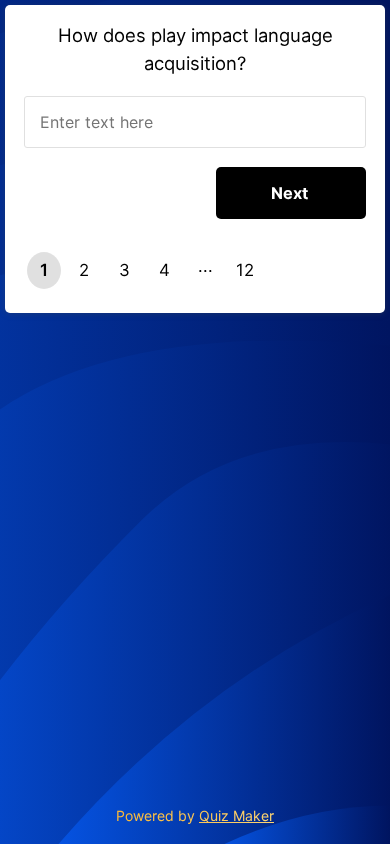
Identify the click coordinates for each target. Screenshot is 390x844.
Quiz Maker (236, 815)
